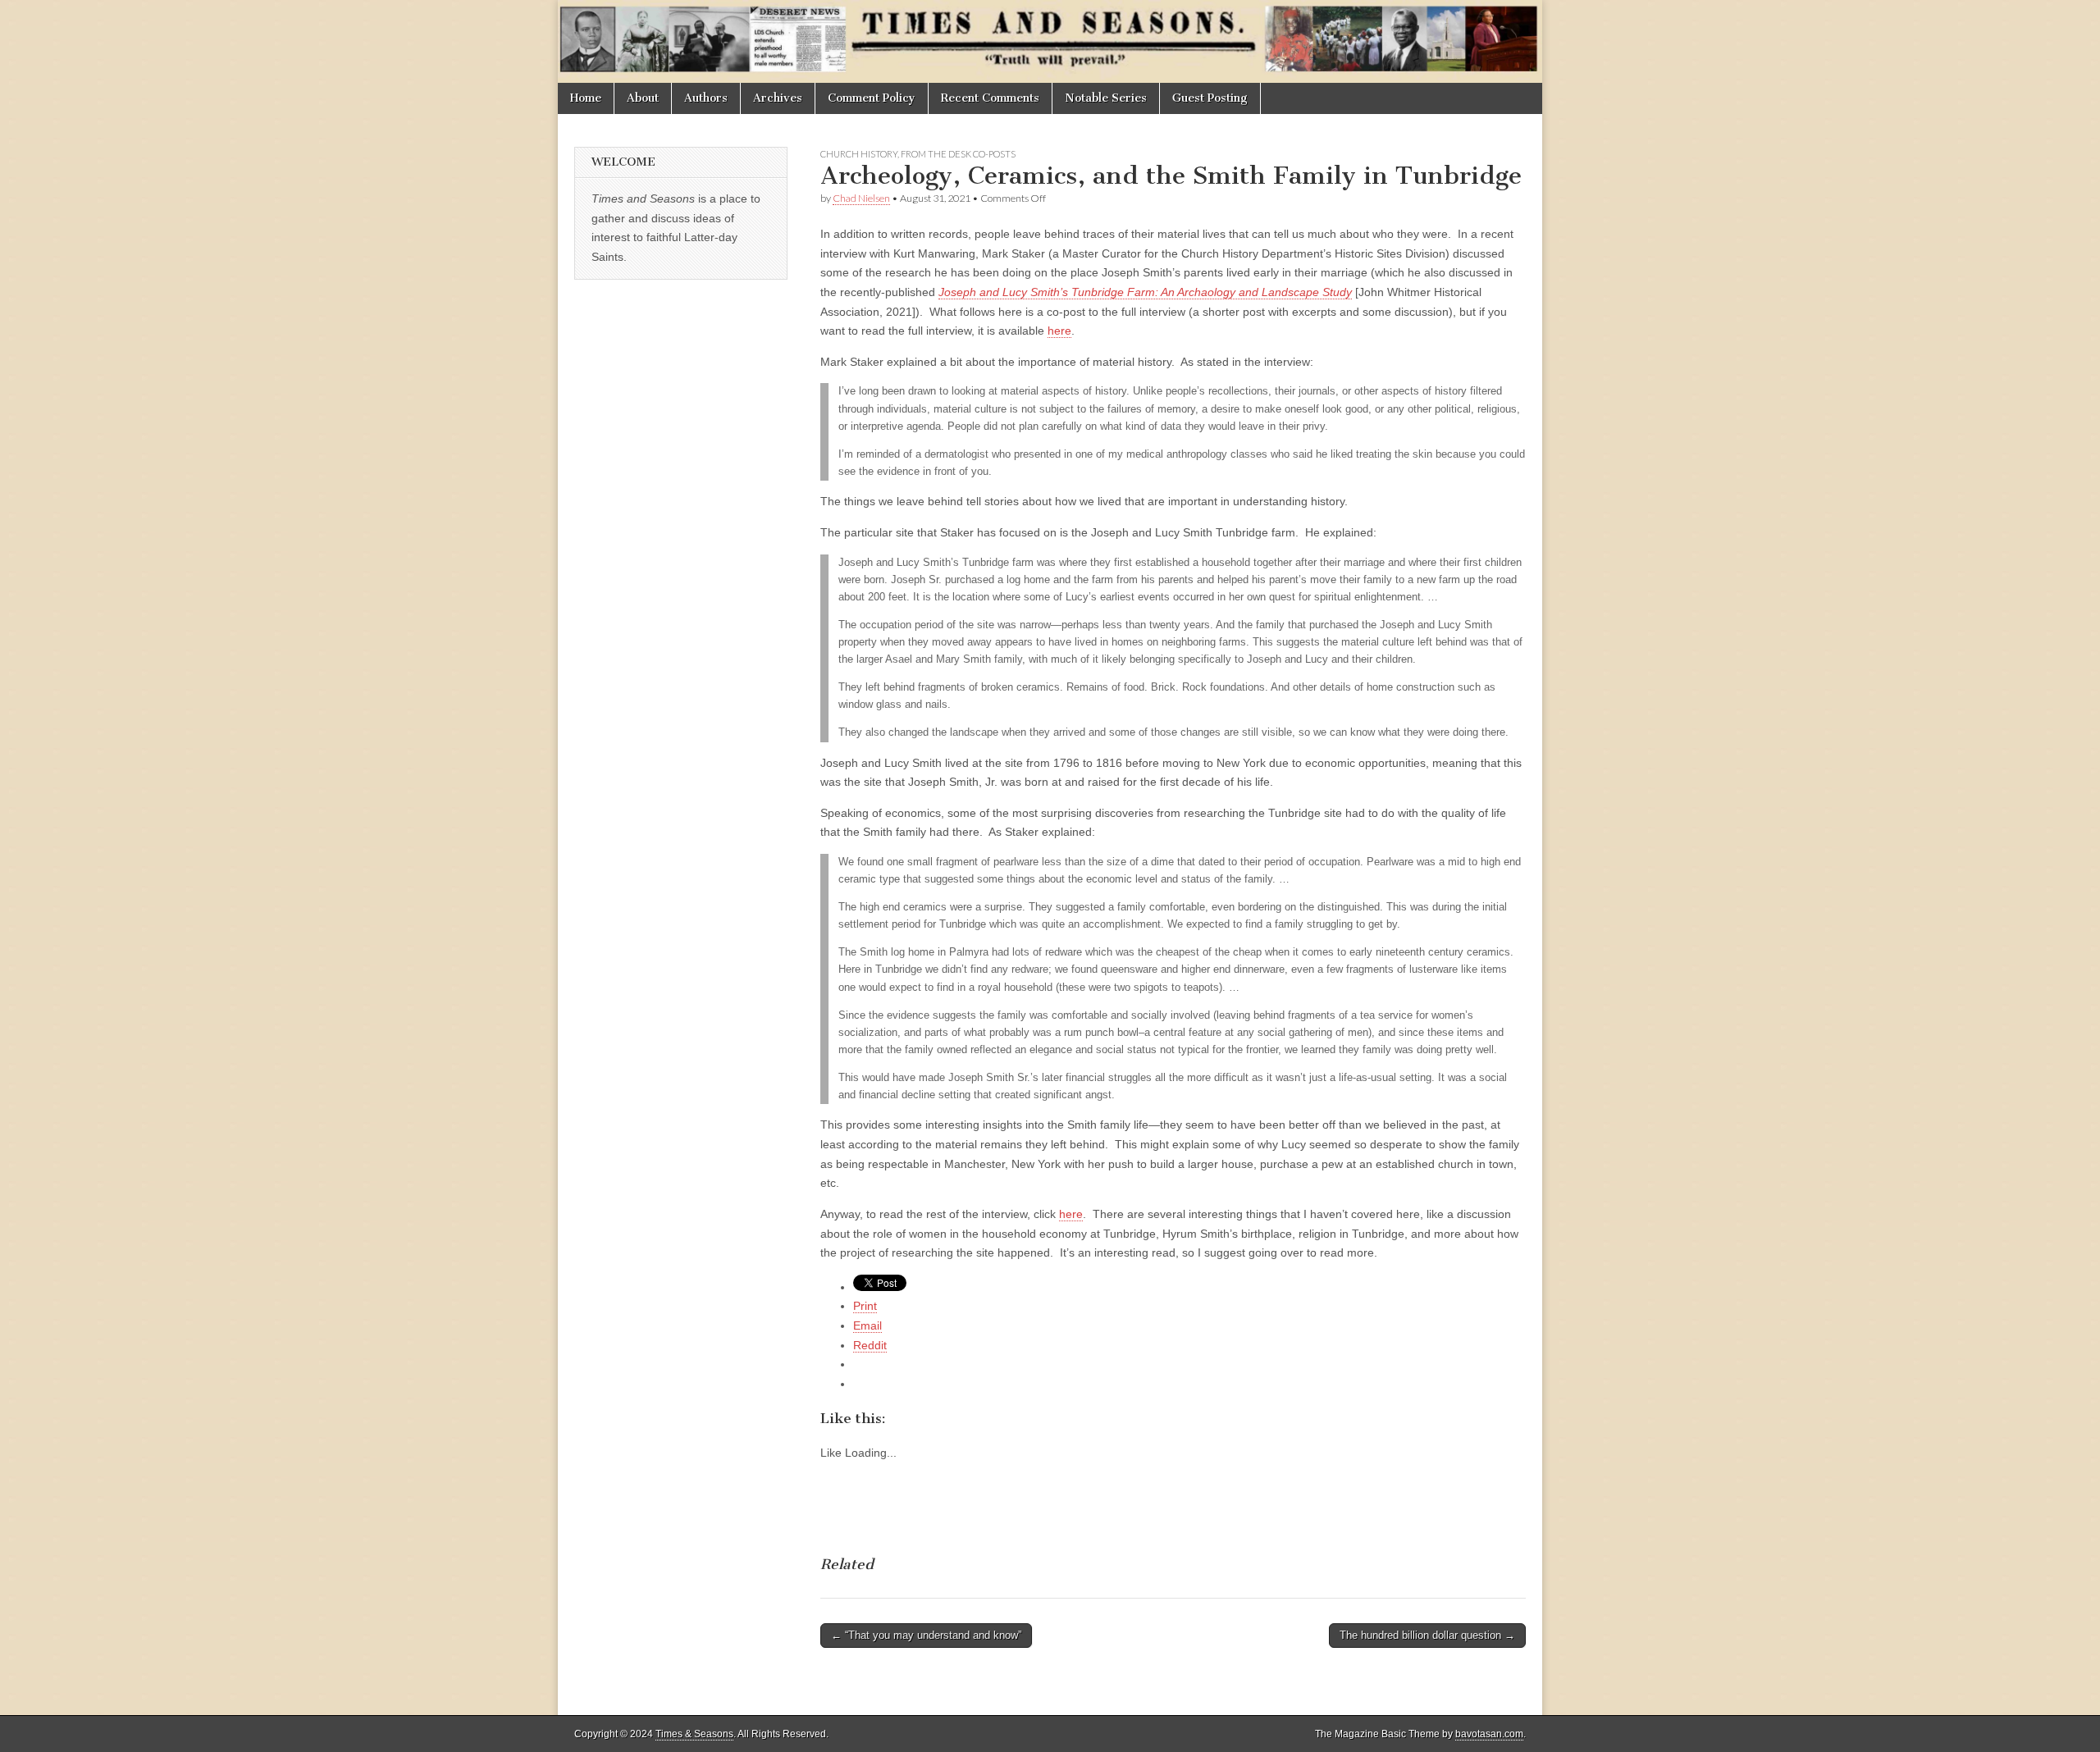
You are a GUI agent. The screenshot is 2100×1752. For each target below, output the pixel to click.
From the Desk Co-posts (958, 154)
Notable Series (1106, 98)
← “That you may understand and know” (926, 1635)
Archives (778, 98)
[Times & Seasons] (1050, 41)
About (643, 98)
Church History (859, 154)
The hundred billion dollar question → (1427, 1635)
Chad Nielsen (861, 198)
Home (586, 98)
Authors (706, 98)
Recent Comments (990, 98)
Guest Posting (1210, 98)
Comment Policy (872, 98)
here (1059, 331)
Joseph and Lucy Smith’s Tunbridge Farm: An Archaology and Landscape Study (1145, 292)
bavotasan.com (1489, 1734)
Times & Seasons (694, 1734)
